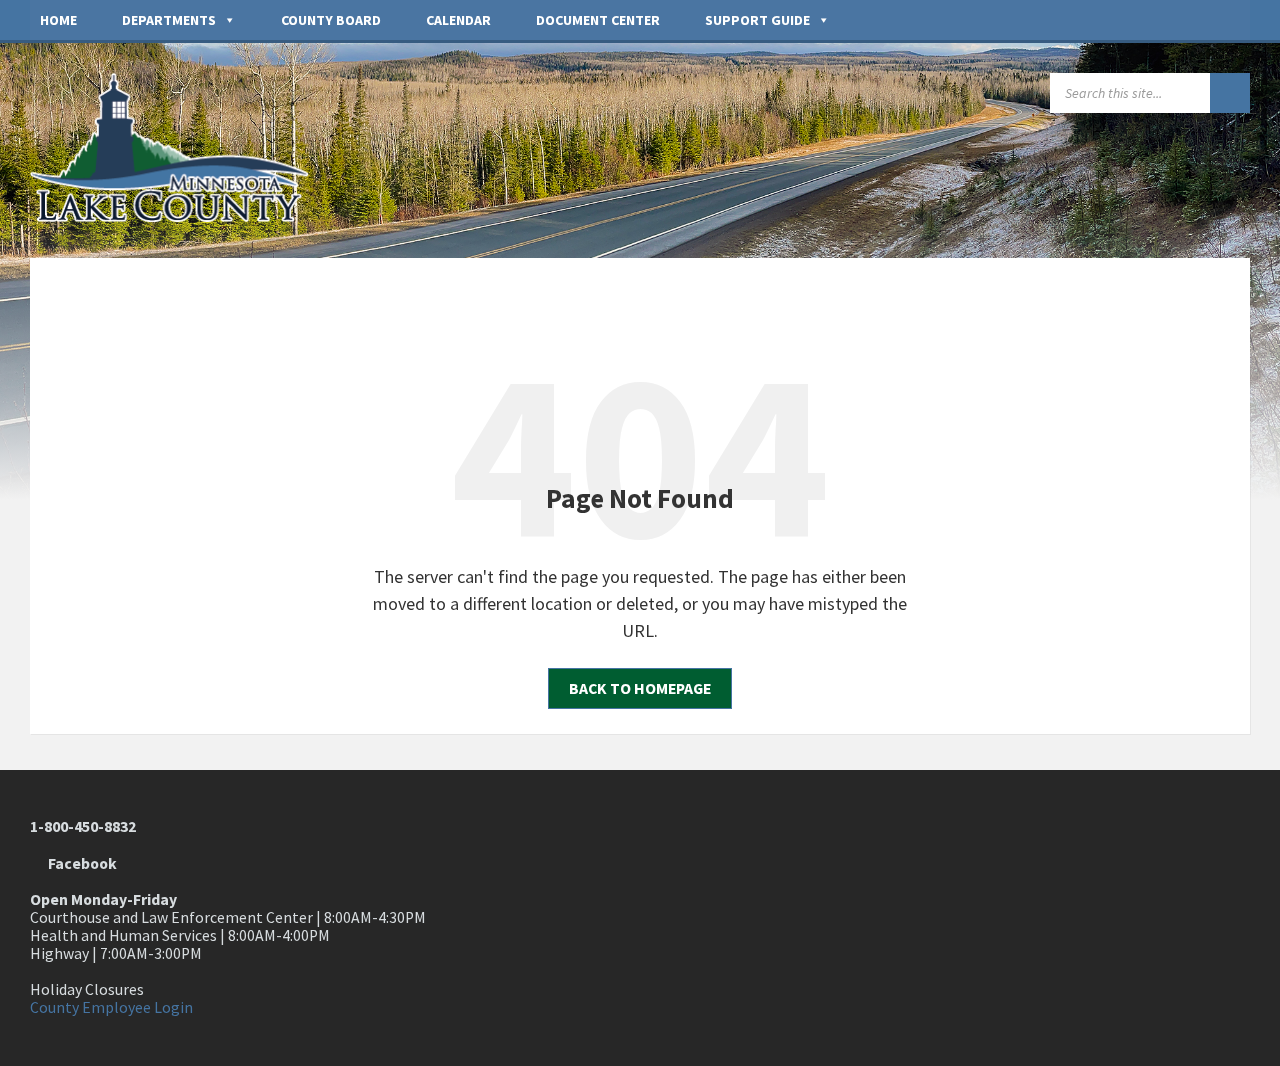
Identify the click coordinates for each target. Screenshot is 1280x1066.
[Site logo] (180, 216)
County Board (331, 20)
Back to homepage (640, 688)
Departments (169, 20)
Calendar (458, 20)
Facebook (79, 863)
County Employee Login (111, 1007)
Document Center (598, 20)
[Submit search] (1230, 93)
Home (58, 20)
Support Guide (757, 20)
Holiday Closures (87, 989)
